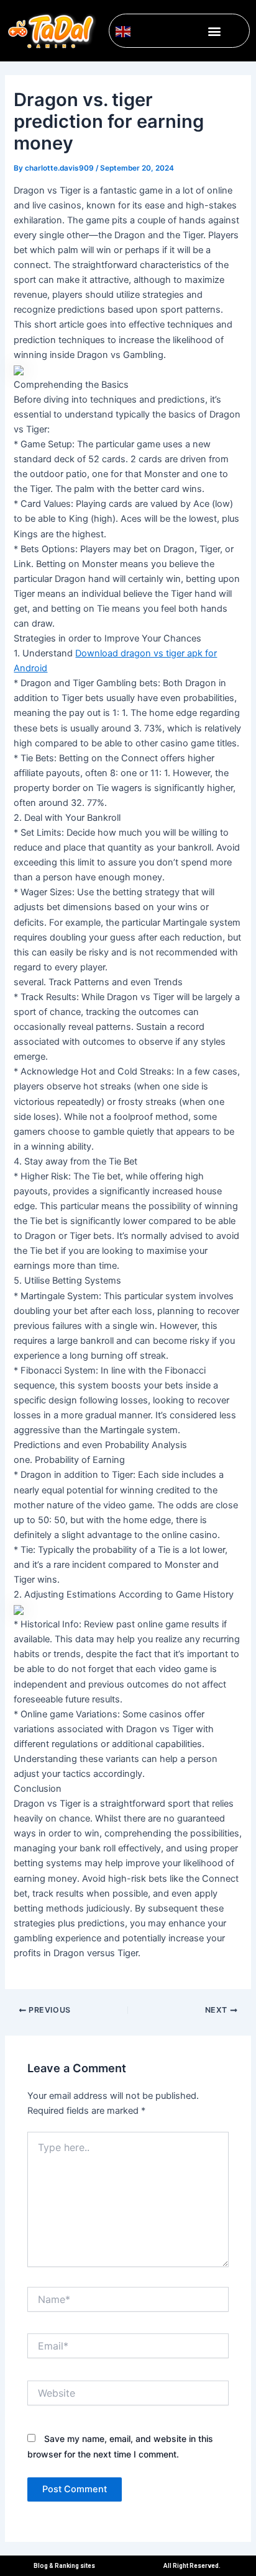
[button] (214, 31)
